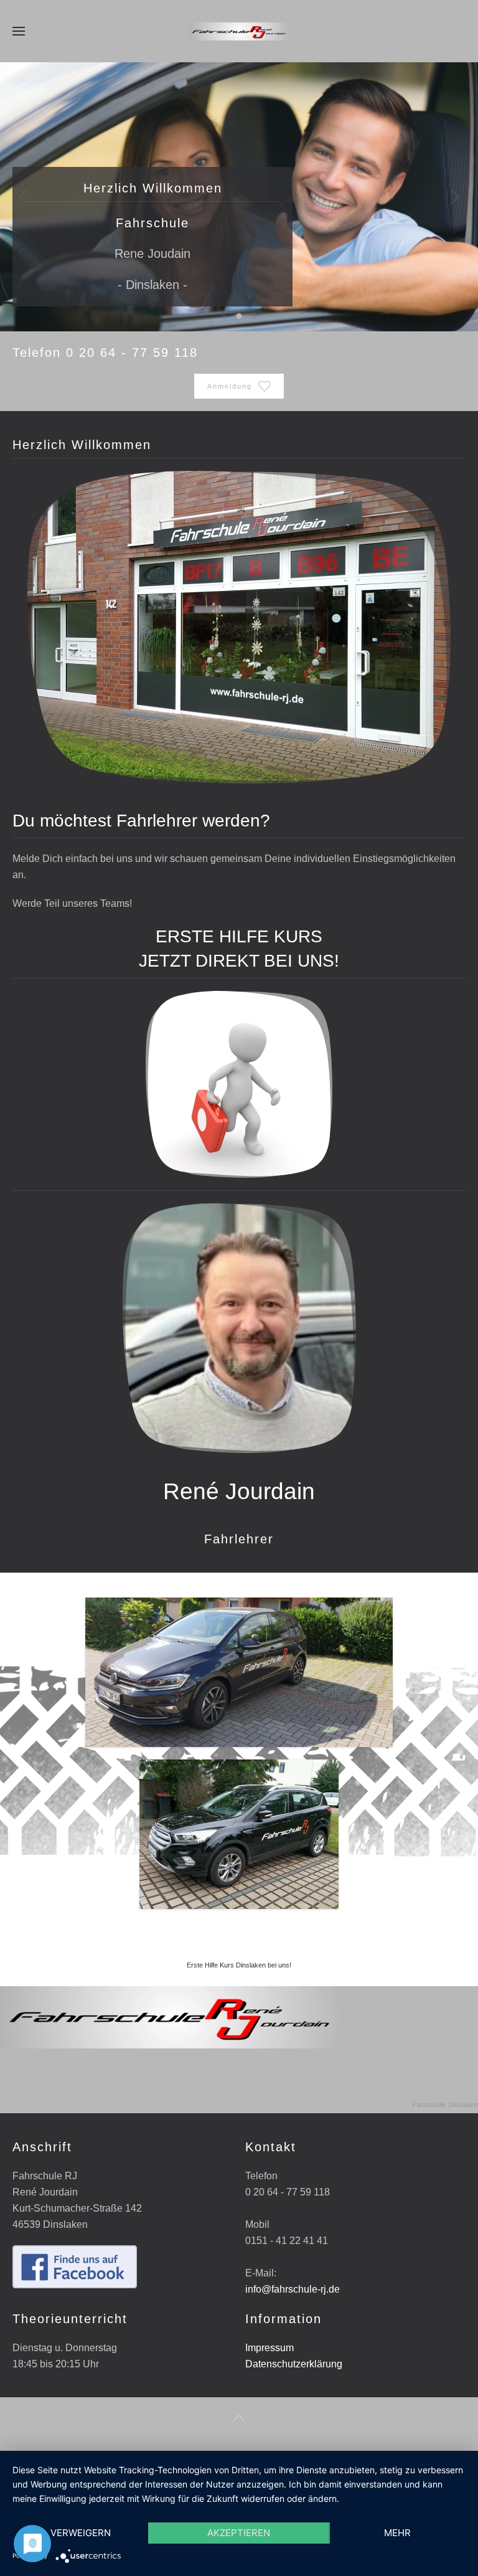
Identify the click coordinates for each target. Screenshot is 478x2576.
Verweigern (81, 2533)
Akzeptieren (239, 2533)
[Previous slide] (23, 197)
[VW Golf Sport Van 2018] (239, 1834)
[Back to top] (239, 2418)
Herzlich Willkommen (224, 316)
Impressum (269, 2348)
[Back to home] (239, 31)
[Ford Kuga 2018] (239, 1672)
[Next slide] (455, 197)
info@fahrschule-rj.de (293, 2289)
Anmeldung (230, 386)
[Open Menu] (19, 31)
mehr (397, 2533)
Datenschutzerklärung (294, 2364)
